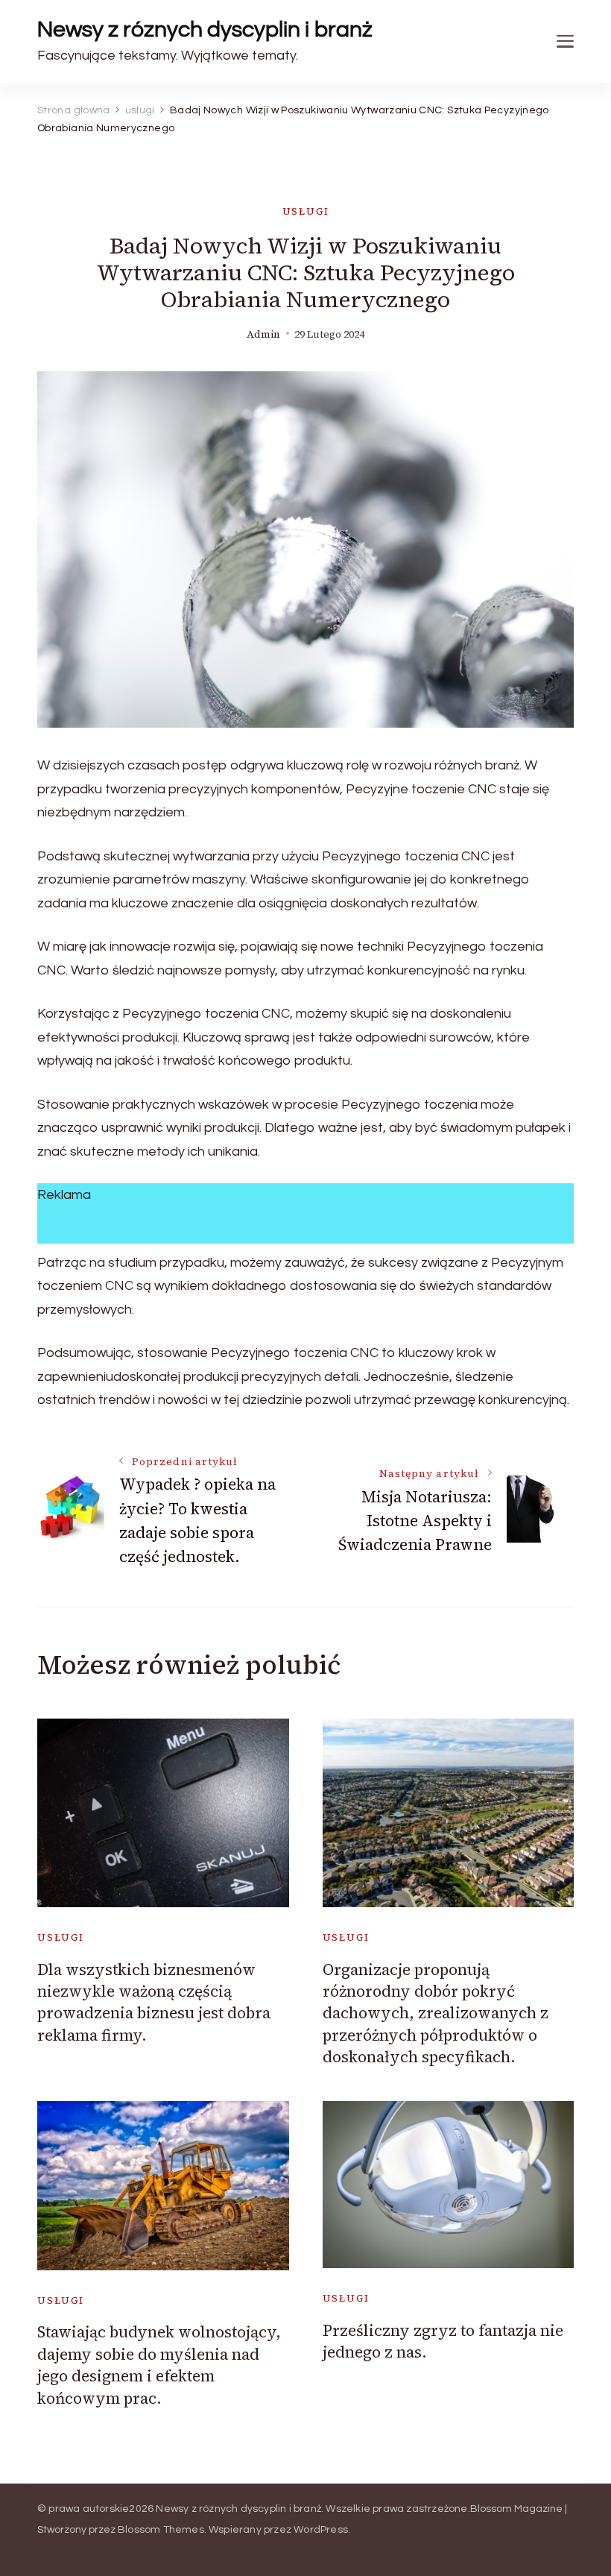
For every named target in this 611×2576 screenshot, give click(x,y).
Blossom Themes (161, 2530)
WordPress (321, 2530)
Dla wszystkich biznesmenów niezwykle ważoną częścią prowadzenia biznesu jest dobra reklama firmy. (154, 2002)
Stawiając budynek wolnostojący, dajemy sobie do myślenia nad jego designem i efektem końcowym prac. (159, 2365)
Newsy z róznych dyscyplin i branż (205, 29)
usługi (306, 211)
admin (263, 334)
